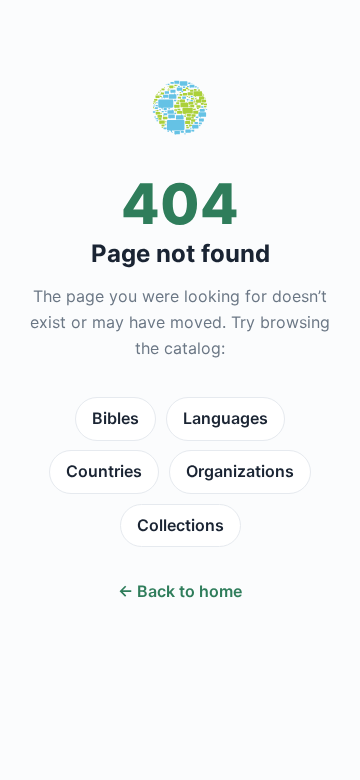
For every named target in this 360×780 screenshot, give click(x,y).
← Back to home (180, 591)
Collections (180, 525)
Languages (225, 418)
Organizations (240, 471)
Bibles (115, 418)
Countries (104, 471)
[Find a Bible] (180, 112)
